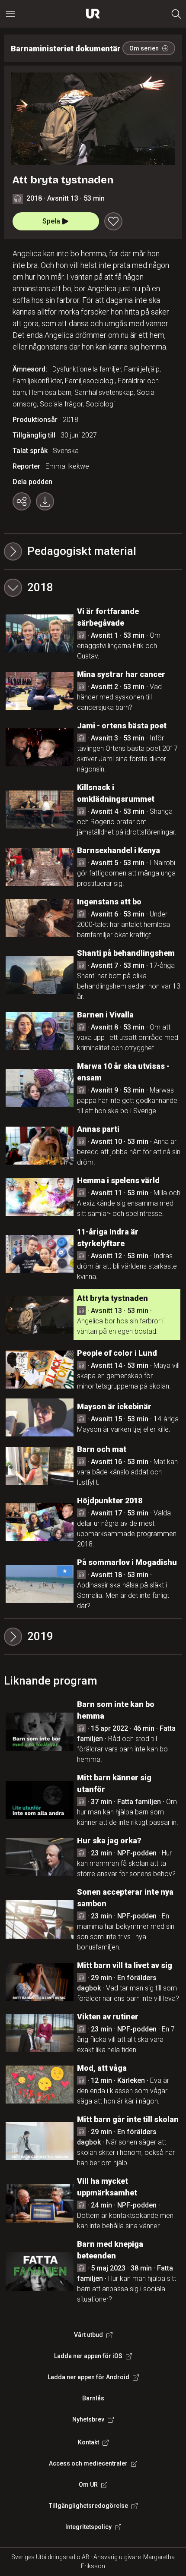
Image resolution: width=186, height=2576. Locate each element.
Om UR (88, 2485)
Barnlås (93, 2398)
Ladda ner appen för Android (88, 2377)
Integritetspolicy (88, 2527)
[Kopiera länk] (22, 501)
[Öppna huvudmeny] (10, 14)
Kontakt (88, 2442)
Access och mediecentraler (88, 2463)
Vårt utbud (88, 2335)
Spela (51, 221)
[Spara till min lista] (113, 221)
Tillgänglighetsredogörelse (88, 2506)
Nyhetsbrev (88, 2419)
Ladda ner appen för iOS (88, 2356)
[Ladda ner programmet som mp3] (45, 501)
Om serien (144, 48)
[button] (93, 588)
